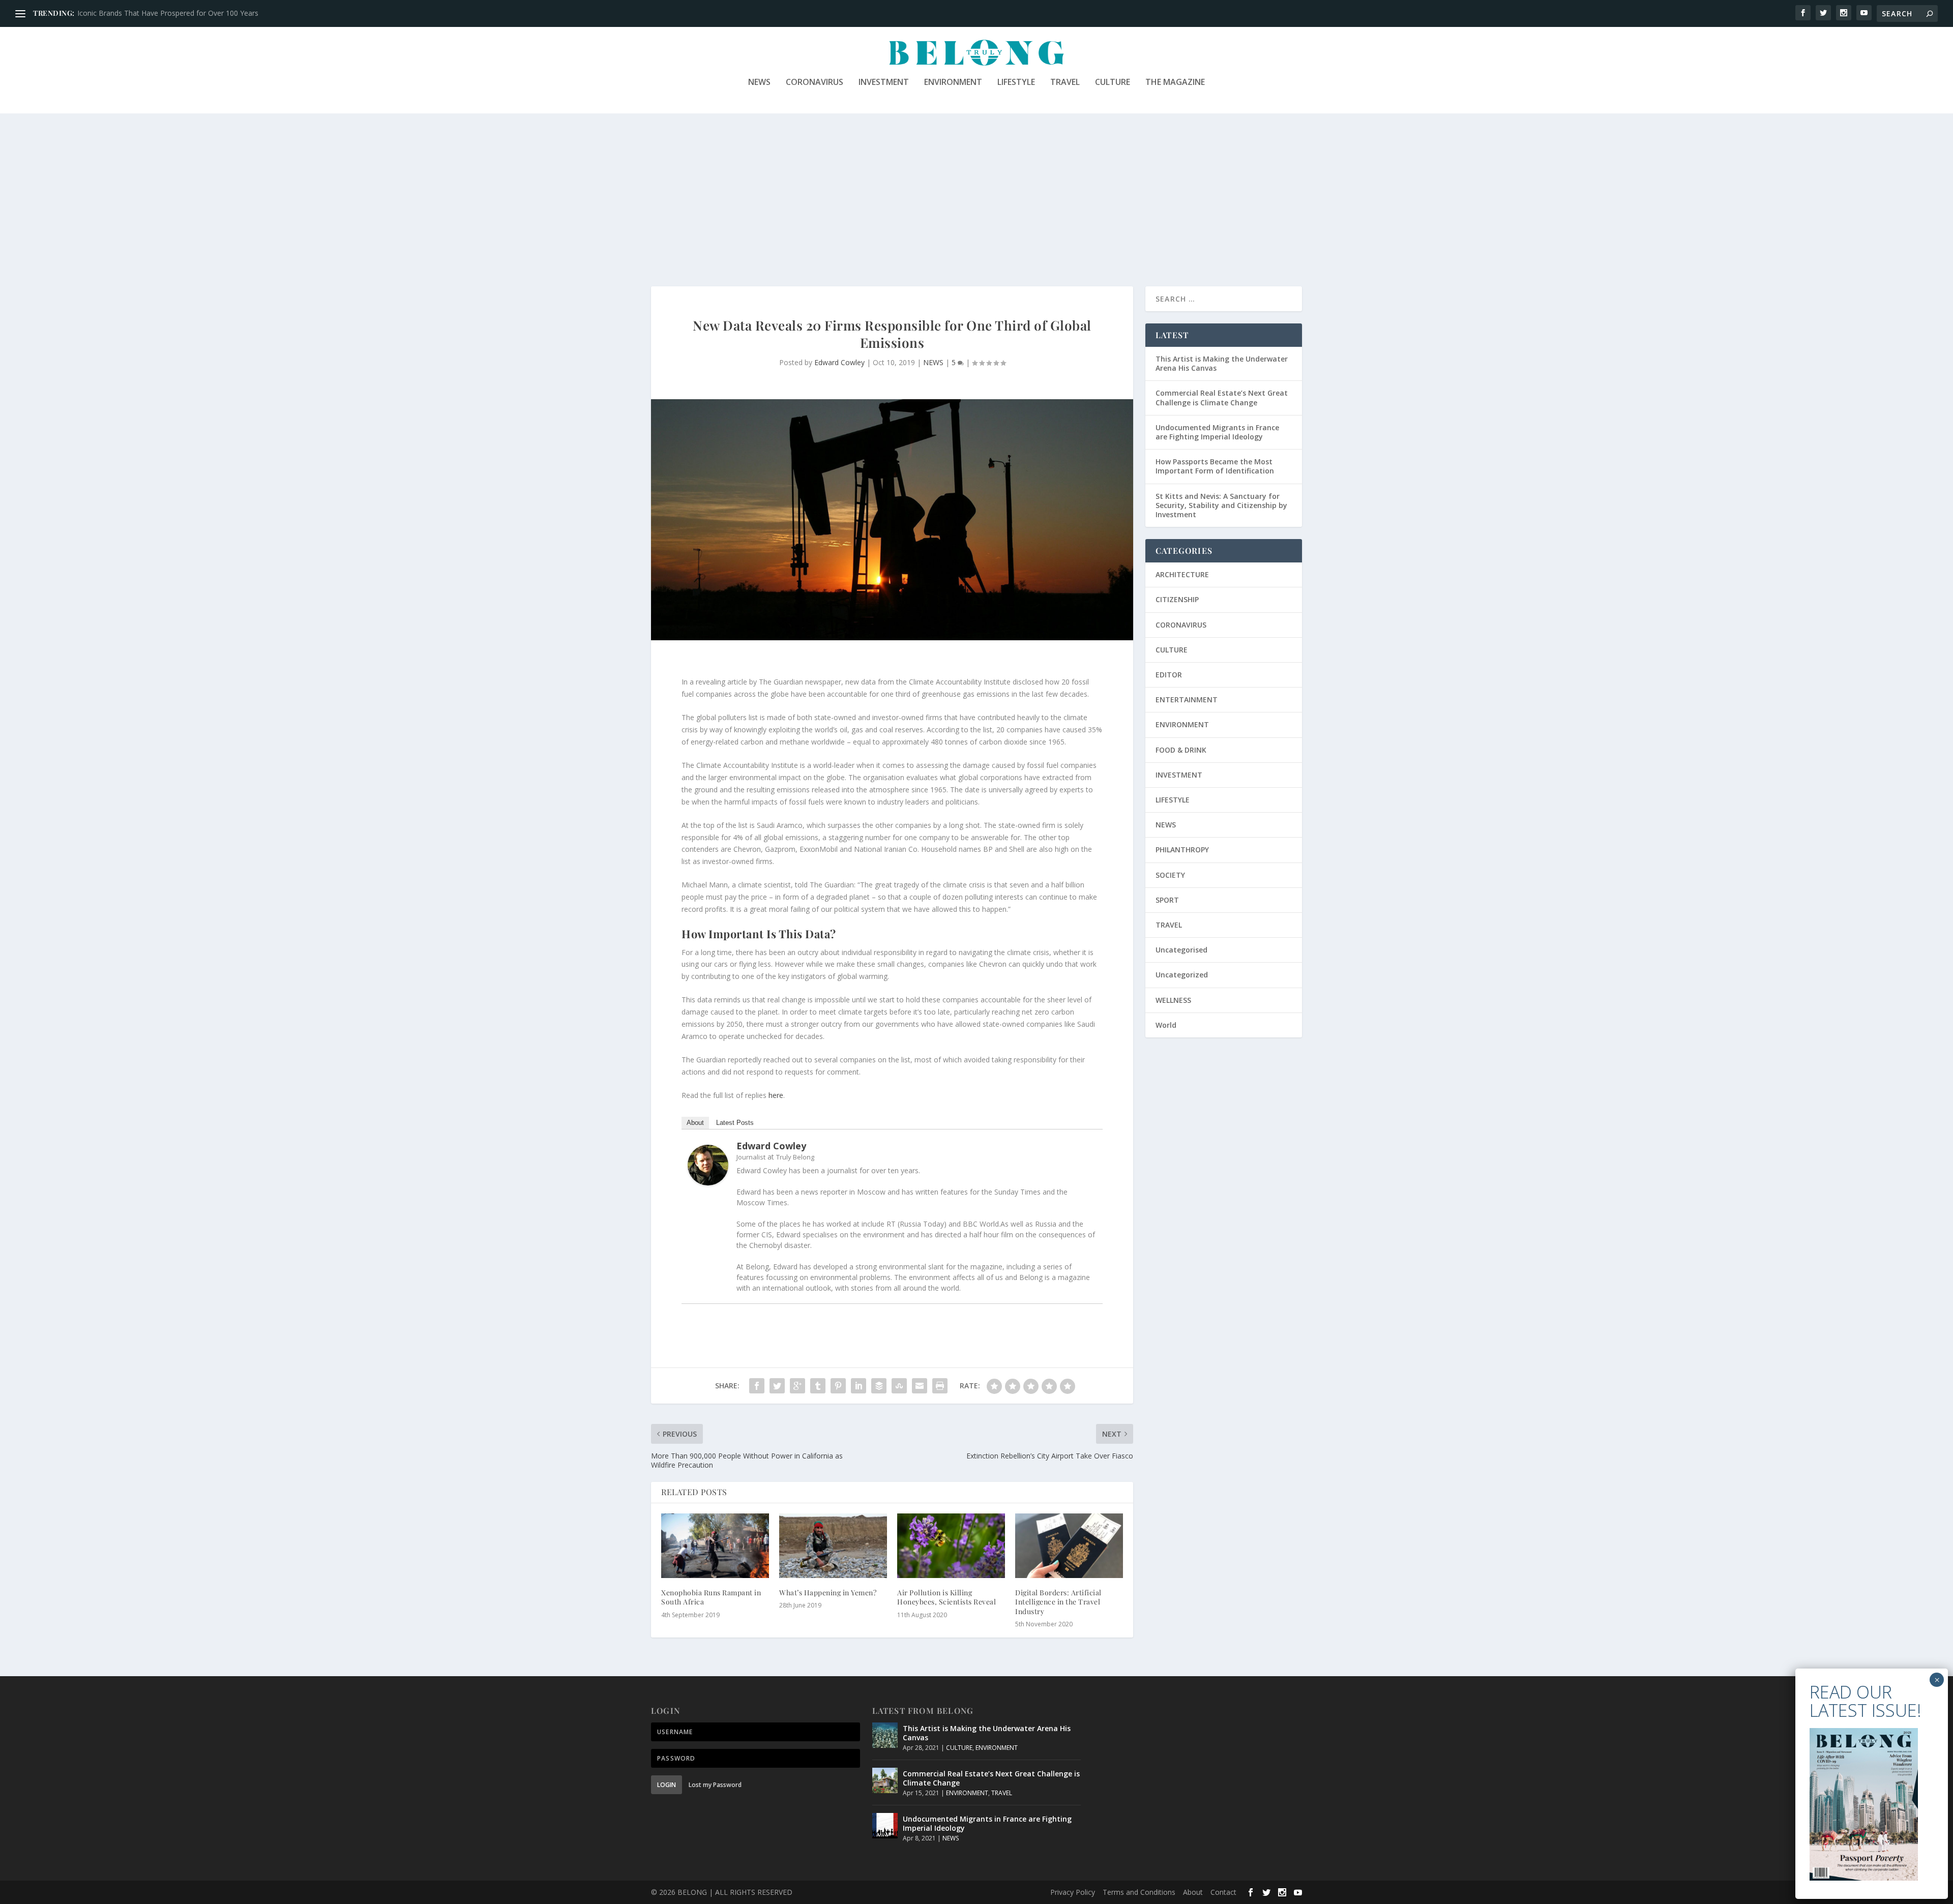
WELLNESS (1173, 1000)
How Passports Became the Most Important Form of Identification (1215, 466)
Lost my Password (715, 1785)
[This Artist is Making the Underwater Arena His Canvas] (885, 1735)
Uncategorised (1181, 950)
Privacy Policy (1073, 1892)
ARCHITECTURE (1182, 574)
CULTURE (1113, 83)
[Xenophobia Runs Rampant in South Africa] (715, 1546)
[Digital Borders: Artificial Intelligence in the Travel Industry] (1069, 1546)
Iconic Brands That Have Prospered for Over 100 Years (168, 13)
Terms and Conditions (1139, 1892)
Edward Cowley (839, 362)
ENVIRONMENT (953, 83)
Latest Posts (735, 1123)
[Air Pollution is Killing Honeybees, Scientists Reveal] (951, 1546)
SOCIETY (1170, 875)
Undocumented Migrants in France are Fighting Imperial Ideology (1217, 432)
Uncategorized (1182, 975)
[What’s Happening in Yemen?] (833, 1546)
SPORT (1167, 900)
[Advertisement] (976, 190)
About (695, 1123)
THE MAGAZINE (1175, 83)
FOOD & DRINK (1181, 750)
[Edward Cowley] (708, 1183)
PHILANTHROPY (1182, 850)
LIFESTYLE (1016, 83)
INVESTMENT (884, 83)
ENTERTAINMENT (1187, 700)
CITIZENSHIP (1177, 599)
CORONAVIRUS (815, 83)
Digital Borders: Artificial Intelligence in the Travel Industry (1058, 1602)
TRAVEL (1065, 83)
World (1166, 1025)
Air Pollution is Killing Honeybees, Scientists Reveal (946, 1597)
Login (667, 1785)
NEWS (759, 83)
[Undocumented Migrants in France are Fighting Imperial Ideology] (885, 1826)
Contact (1223, 1892)
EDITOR (1169, 675)
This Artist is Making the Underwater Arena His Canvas (1222, 363)
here (776, 1095)
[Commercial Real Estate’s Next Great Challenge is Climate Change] (885, 1780)
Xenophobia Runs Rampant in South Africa (711, 1597)
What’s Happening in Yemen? (828, 1593)
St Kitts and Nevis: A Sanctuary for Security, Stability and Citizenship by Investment (1221, 505)
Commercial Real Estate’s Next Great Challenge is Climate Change (1222, 397)
